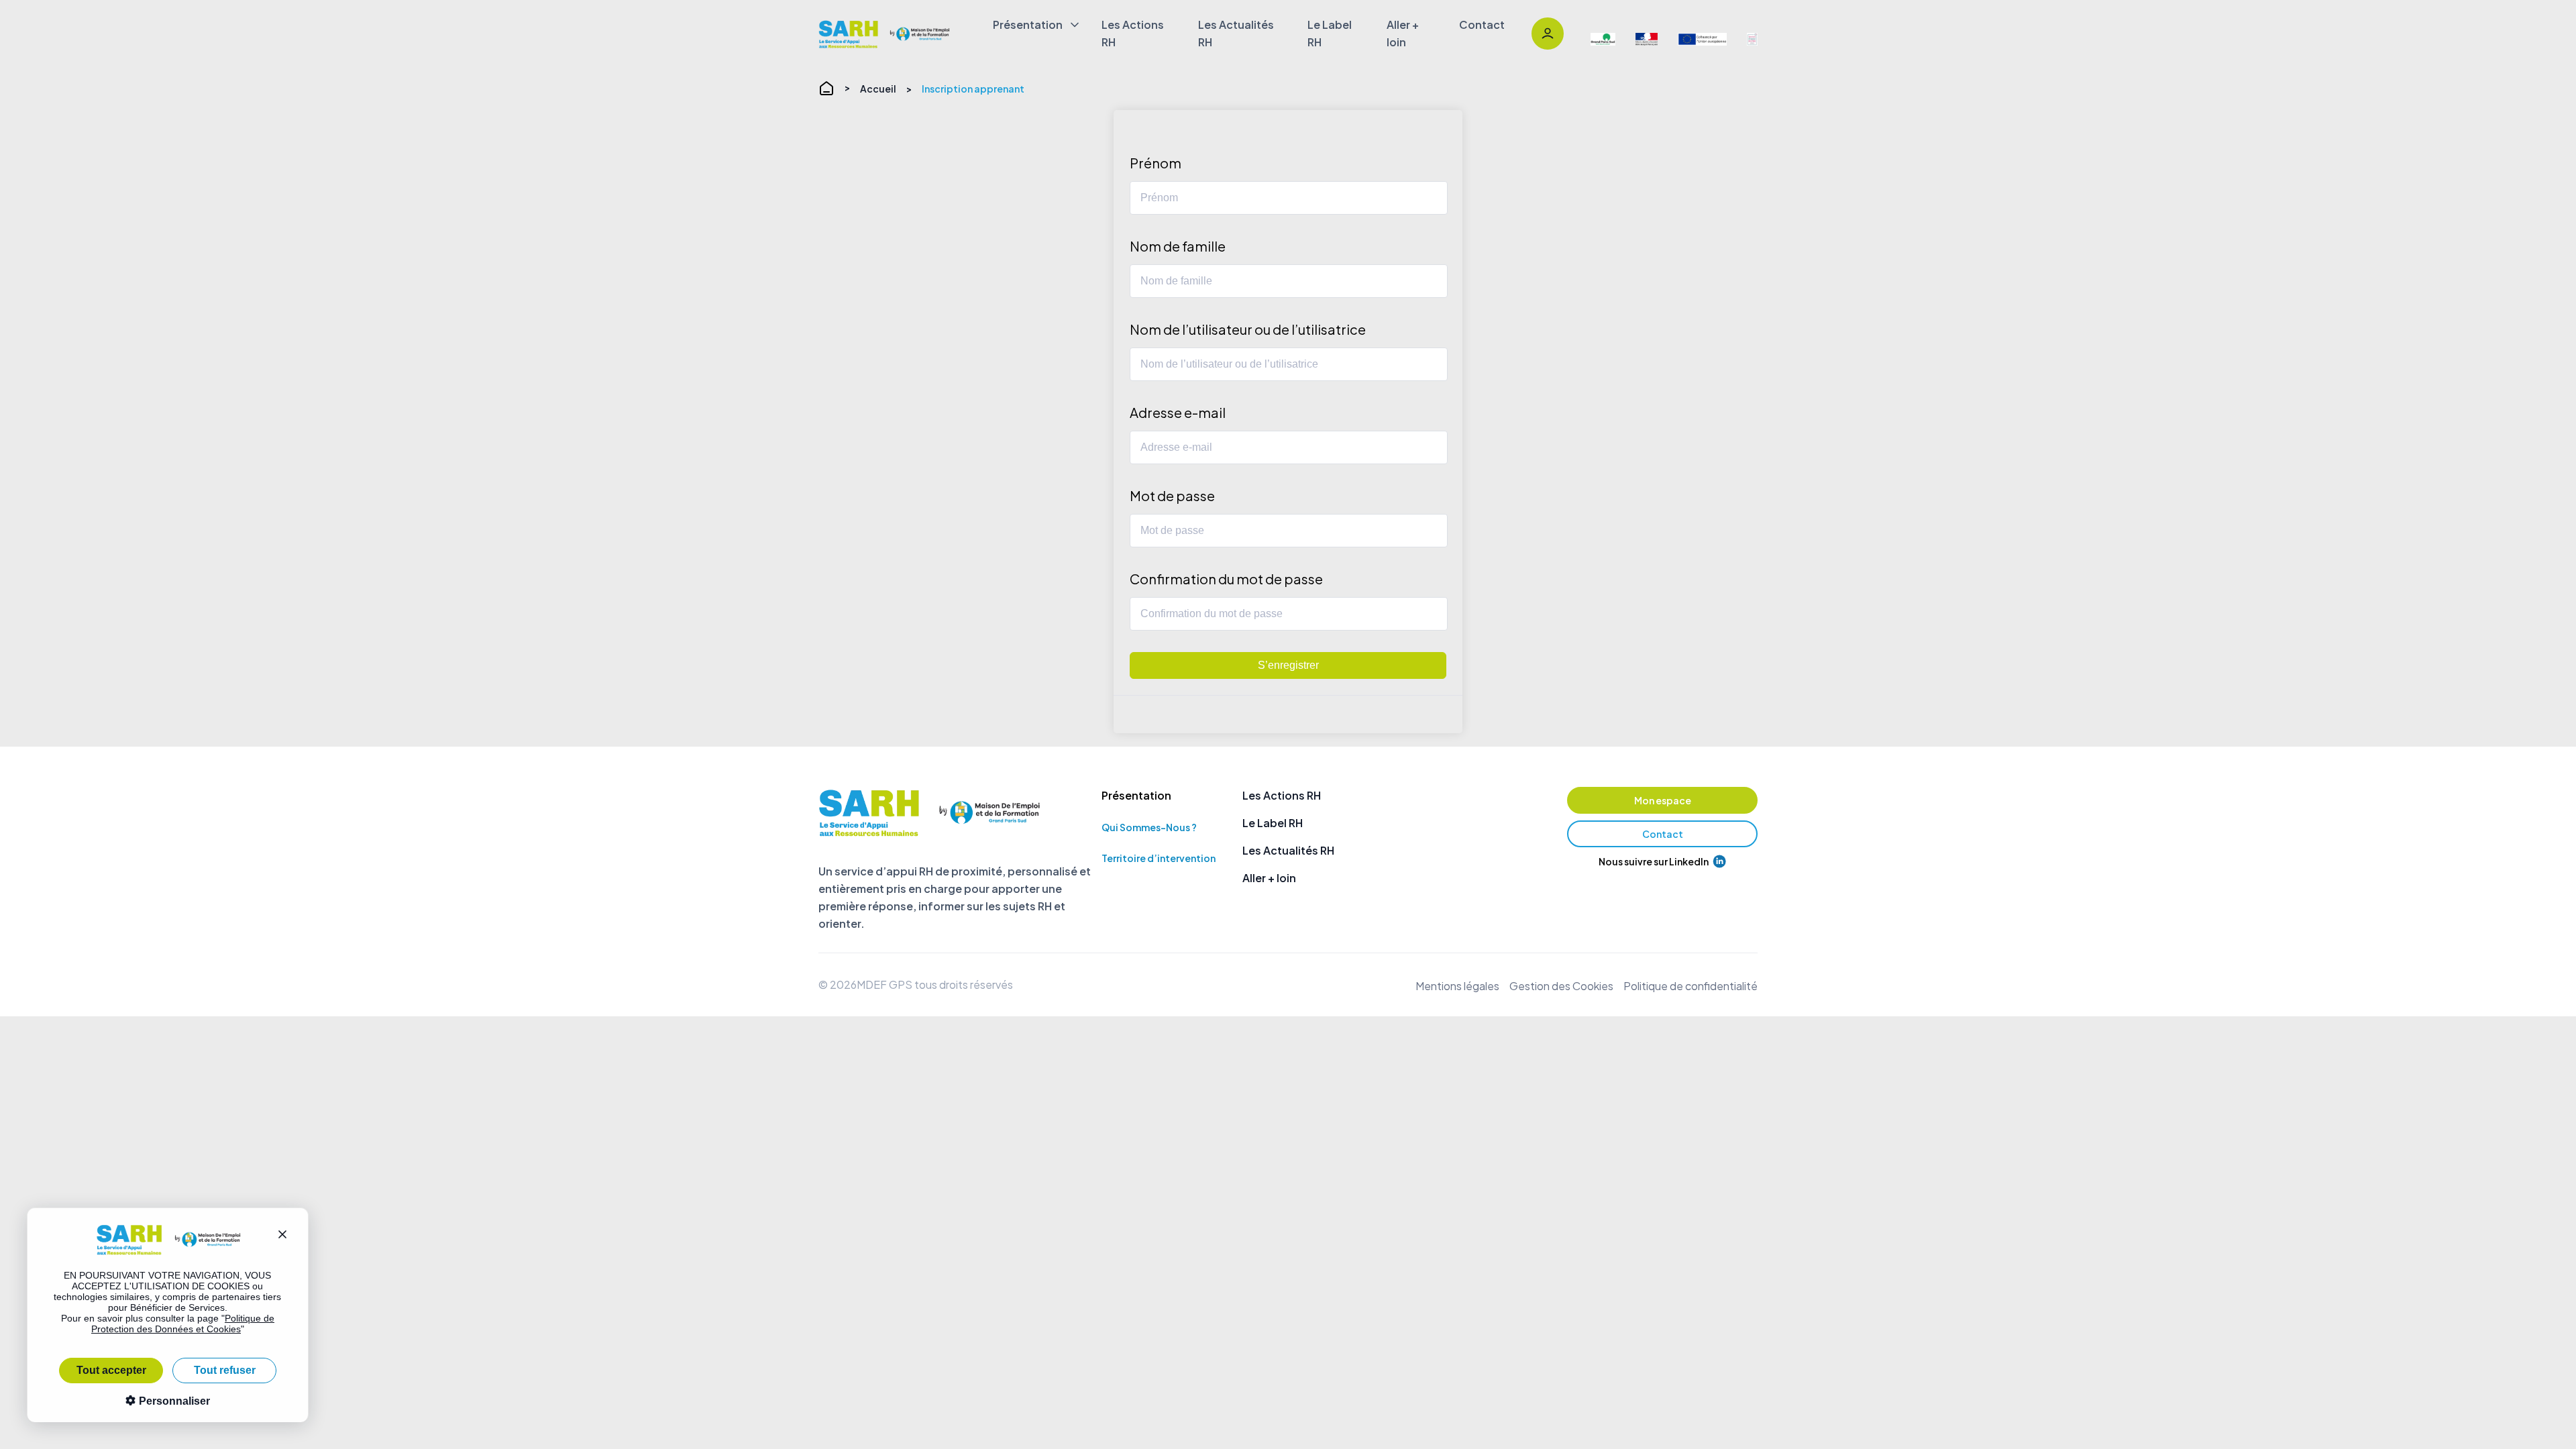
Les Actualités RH (1236, 33)
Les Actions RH (1133, 33)
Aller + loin (1403, 33)
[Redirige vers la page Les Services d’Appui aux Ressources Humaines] (1752, 40)
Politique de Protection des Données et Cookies (183, 1324)
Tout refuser (225, 1370)
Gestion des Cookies (1561, 986)
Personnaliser (173, 1401)
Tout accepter (111, 1370)
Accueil (878, 89)
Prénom (1156, 163)
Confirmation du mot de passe (1226, 579)
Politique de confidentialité (1690, 986)
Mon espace (1663, 800)
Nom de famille (1178, 246)
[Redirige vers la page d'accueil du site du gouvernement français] (1647, 40)
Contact (1482, 24)
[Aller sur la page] (1548, 34)
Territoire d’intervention (1159, 858)
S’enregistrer (1288, 665)
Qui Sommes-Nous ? (1149, 827)
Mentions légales (1457, 986)
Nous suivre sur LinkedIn (1654, 861)
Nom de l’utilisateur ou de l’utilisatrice (1248, 329)
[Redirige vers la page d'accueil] (885, 34)
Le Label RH (1330, 33)
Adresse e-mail (1178, 412)
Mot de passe (1172, 495)
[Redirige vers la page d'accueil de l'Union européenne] (1703, 40)
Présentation (1028, 24)
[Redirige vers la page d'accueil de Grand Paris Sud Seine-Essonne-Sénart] (1603, 40)
